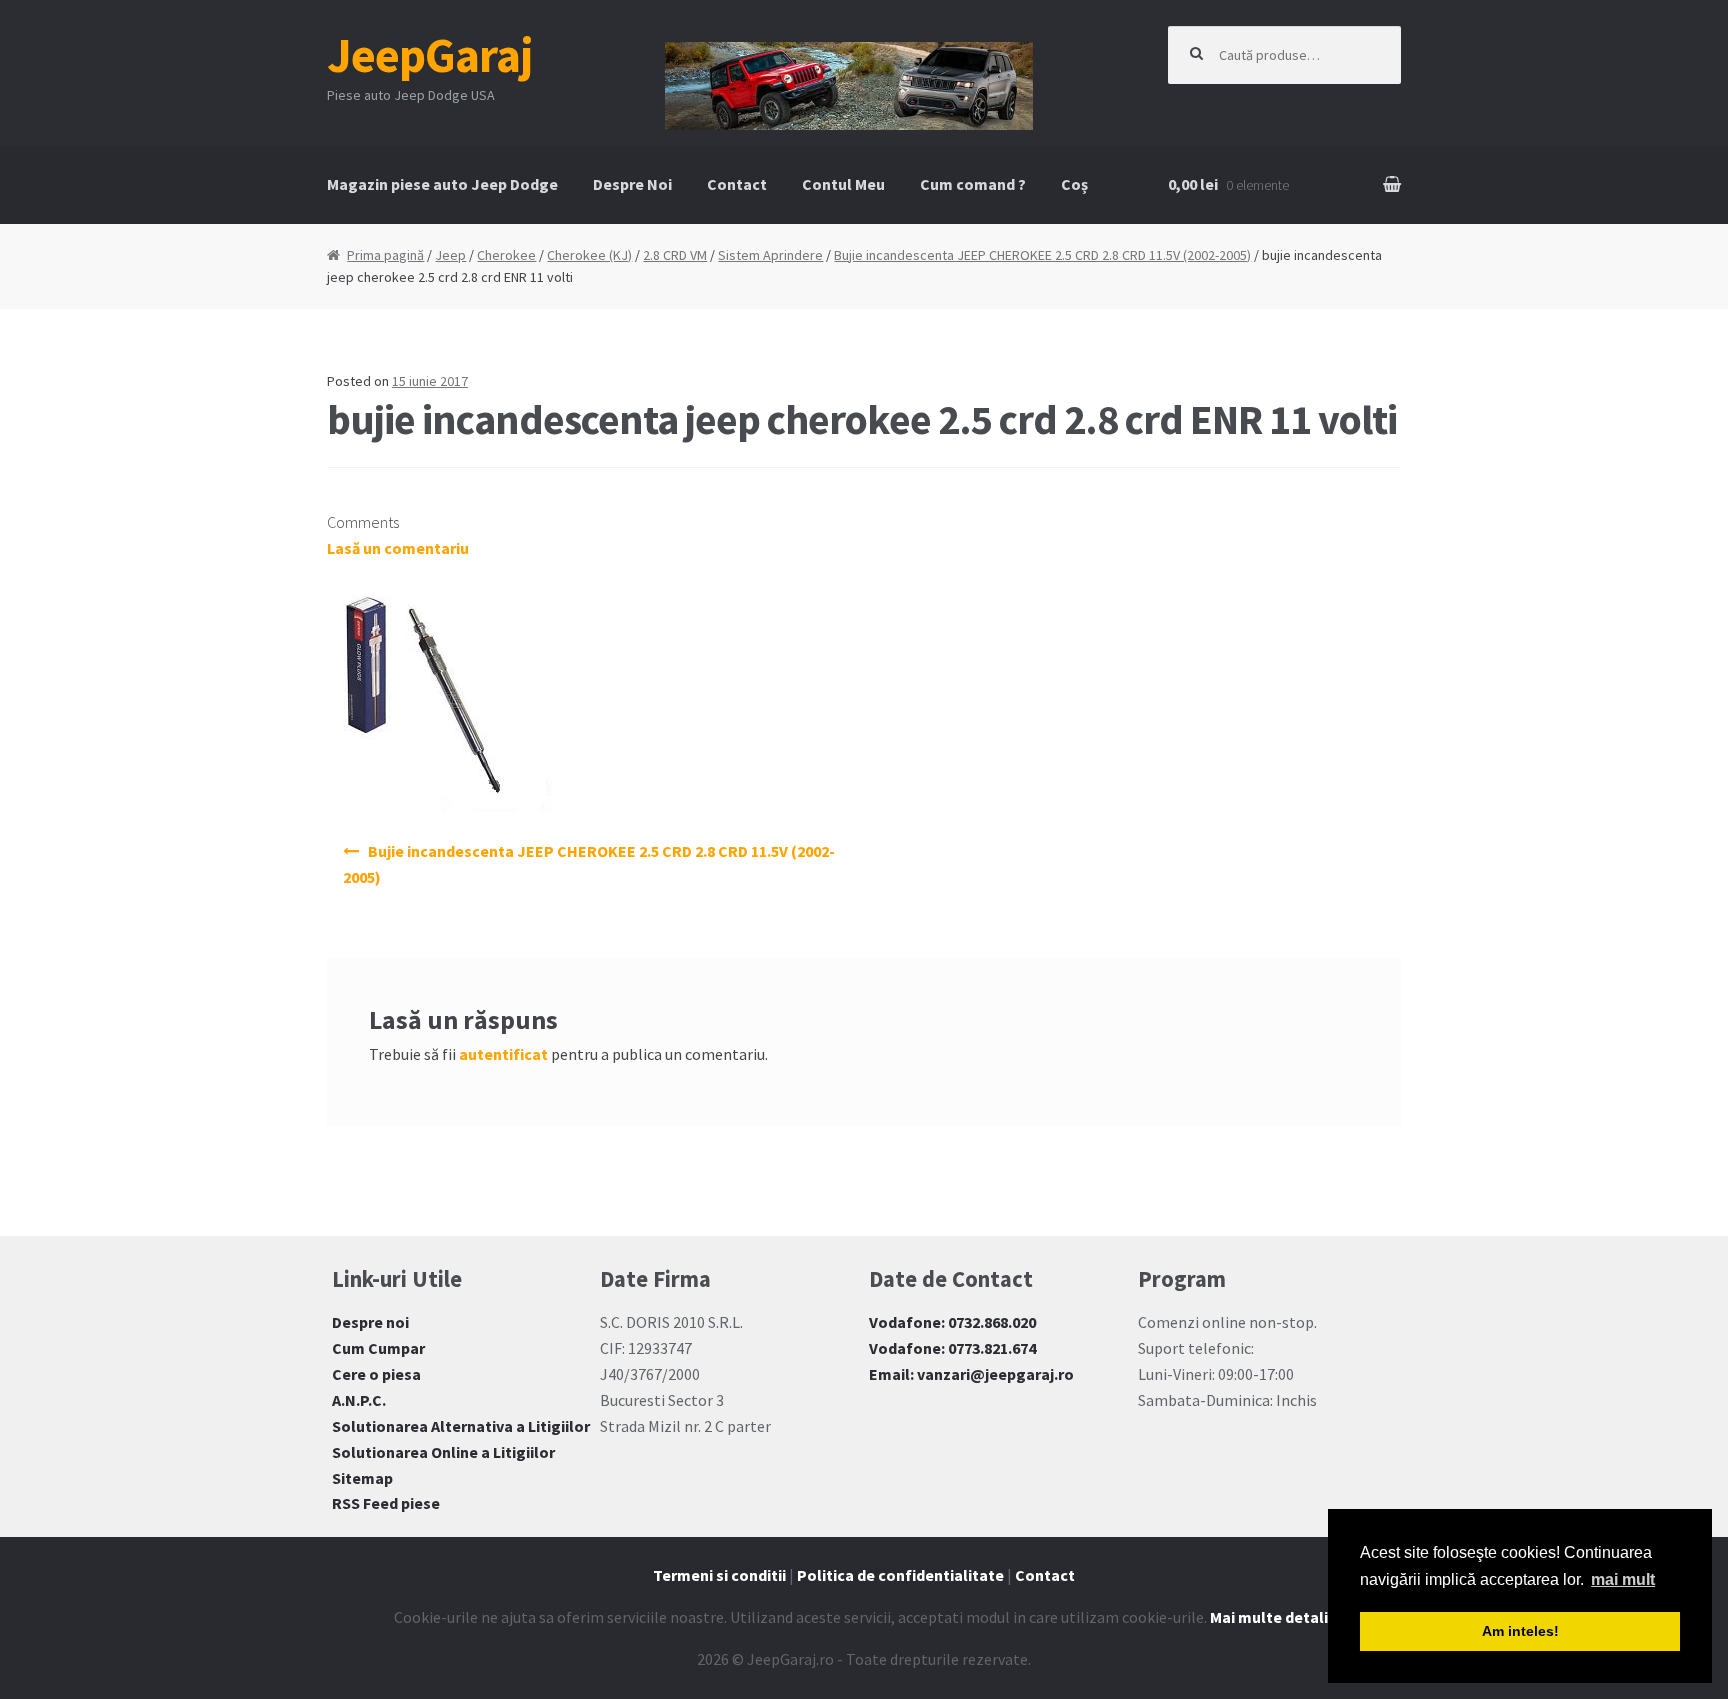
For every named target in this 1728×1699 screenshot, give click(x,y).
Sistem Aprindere (770, 255)
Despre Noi (632, 184)
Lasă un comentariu (398, 548)
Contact (737, 184)
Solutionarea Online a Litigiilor (443, 1452)
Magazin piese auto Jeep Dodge (442, 184)
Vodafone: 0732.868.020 (952, 1322)
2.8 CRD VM (675, 255)
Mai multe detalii (1271, 1617)
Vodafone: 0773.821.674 (952, 1348)
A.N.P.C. (359, 1400)
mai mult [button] (1623, 1579)
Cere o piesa (376, 1374)
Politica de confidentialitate (900, 1575)
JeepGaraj (430, 55)
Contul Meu (843, 184)
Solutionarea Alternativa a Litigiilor (461, 1426)
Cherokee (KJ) (589, 255)
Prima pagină (385, 255)
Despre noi (370, 1322)
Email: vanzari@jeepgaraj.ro (971, 1374)
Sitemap (362, 1478)
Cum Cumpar (378, 1348)
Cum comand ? (973, 184)
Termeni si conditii (719, 1575)
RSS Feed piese (386, 1503)
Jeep (450, 255)
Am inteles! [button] (1520, 1631)
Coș (1074, 184)
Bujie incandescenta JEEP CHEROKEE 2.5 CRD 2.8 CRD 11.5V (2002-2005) (1042, 255)
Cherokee (506, 255)
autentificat (503, 1054)
